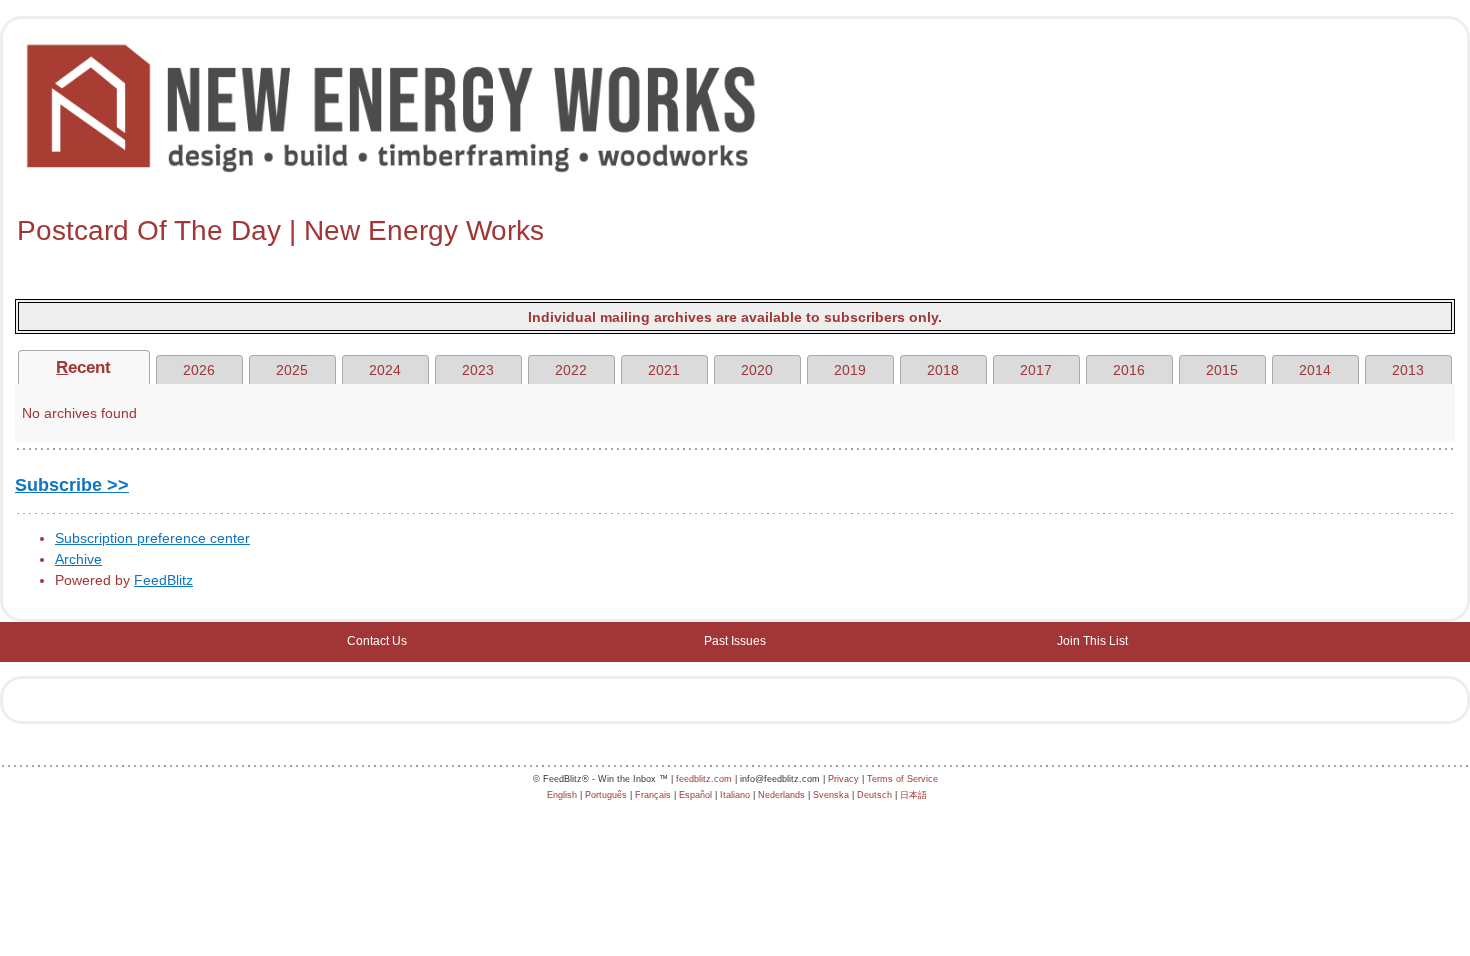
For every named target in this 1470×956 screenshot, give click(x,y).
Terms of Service (902, 779)
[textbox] (735, 231)
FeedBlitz (163, 580)
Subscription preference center (152, 538)
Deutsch (874, 795)
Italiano (735, 795)
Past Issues (735, 641)
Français (653, 795)
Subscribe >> (72, 485)
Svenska (831, 795)
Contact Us (377, 641)
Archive (78, 559)
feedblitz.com (704, 779)
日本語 (913, 795)
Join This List (1092, 641)
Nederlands (781, 795)
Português (606, 795)
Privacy (843, 779)
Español (695, 795)
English (562, 795)
